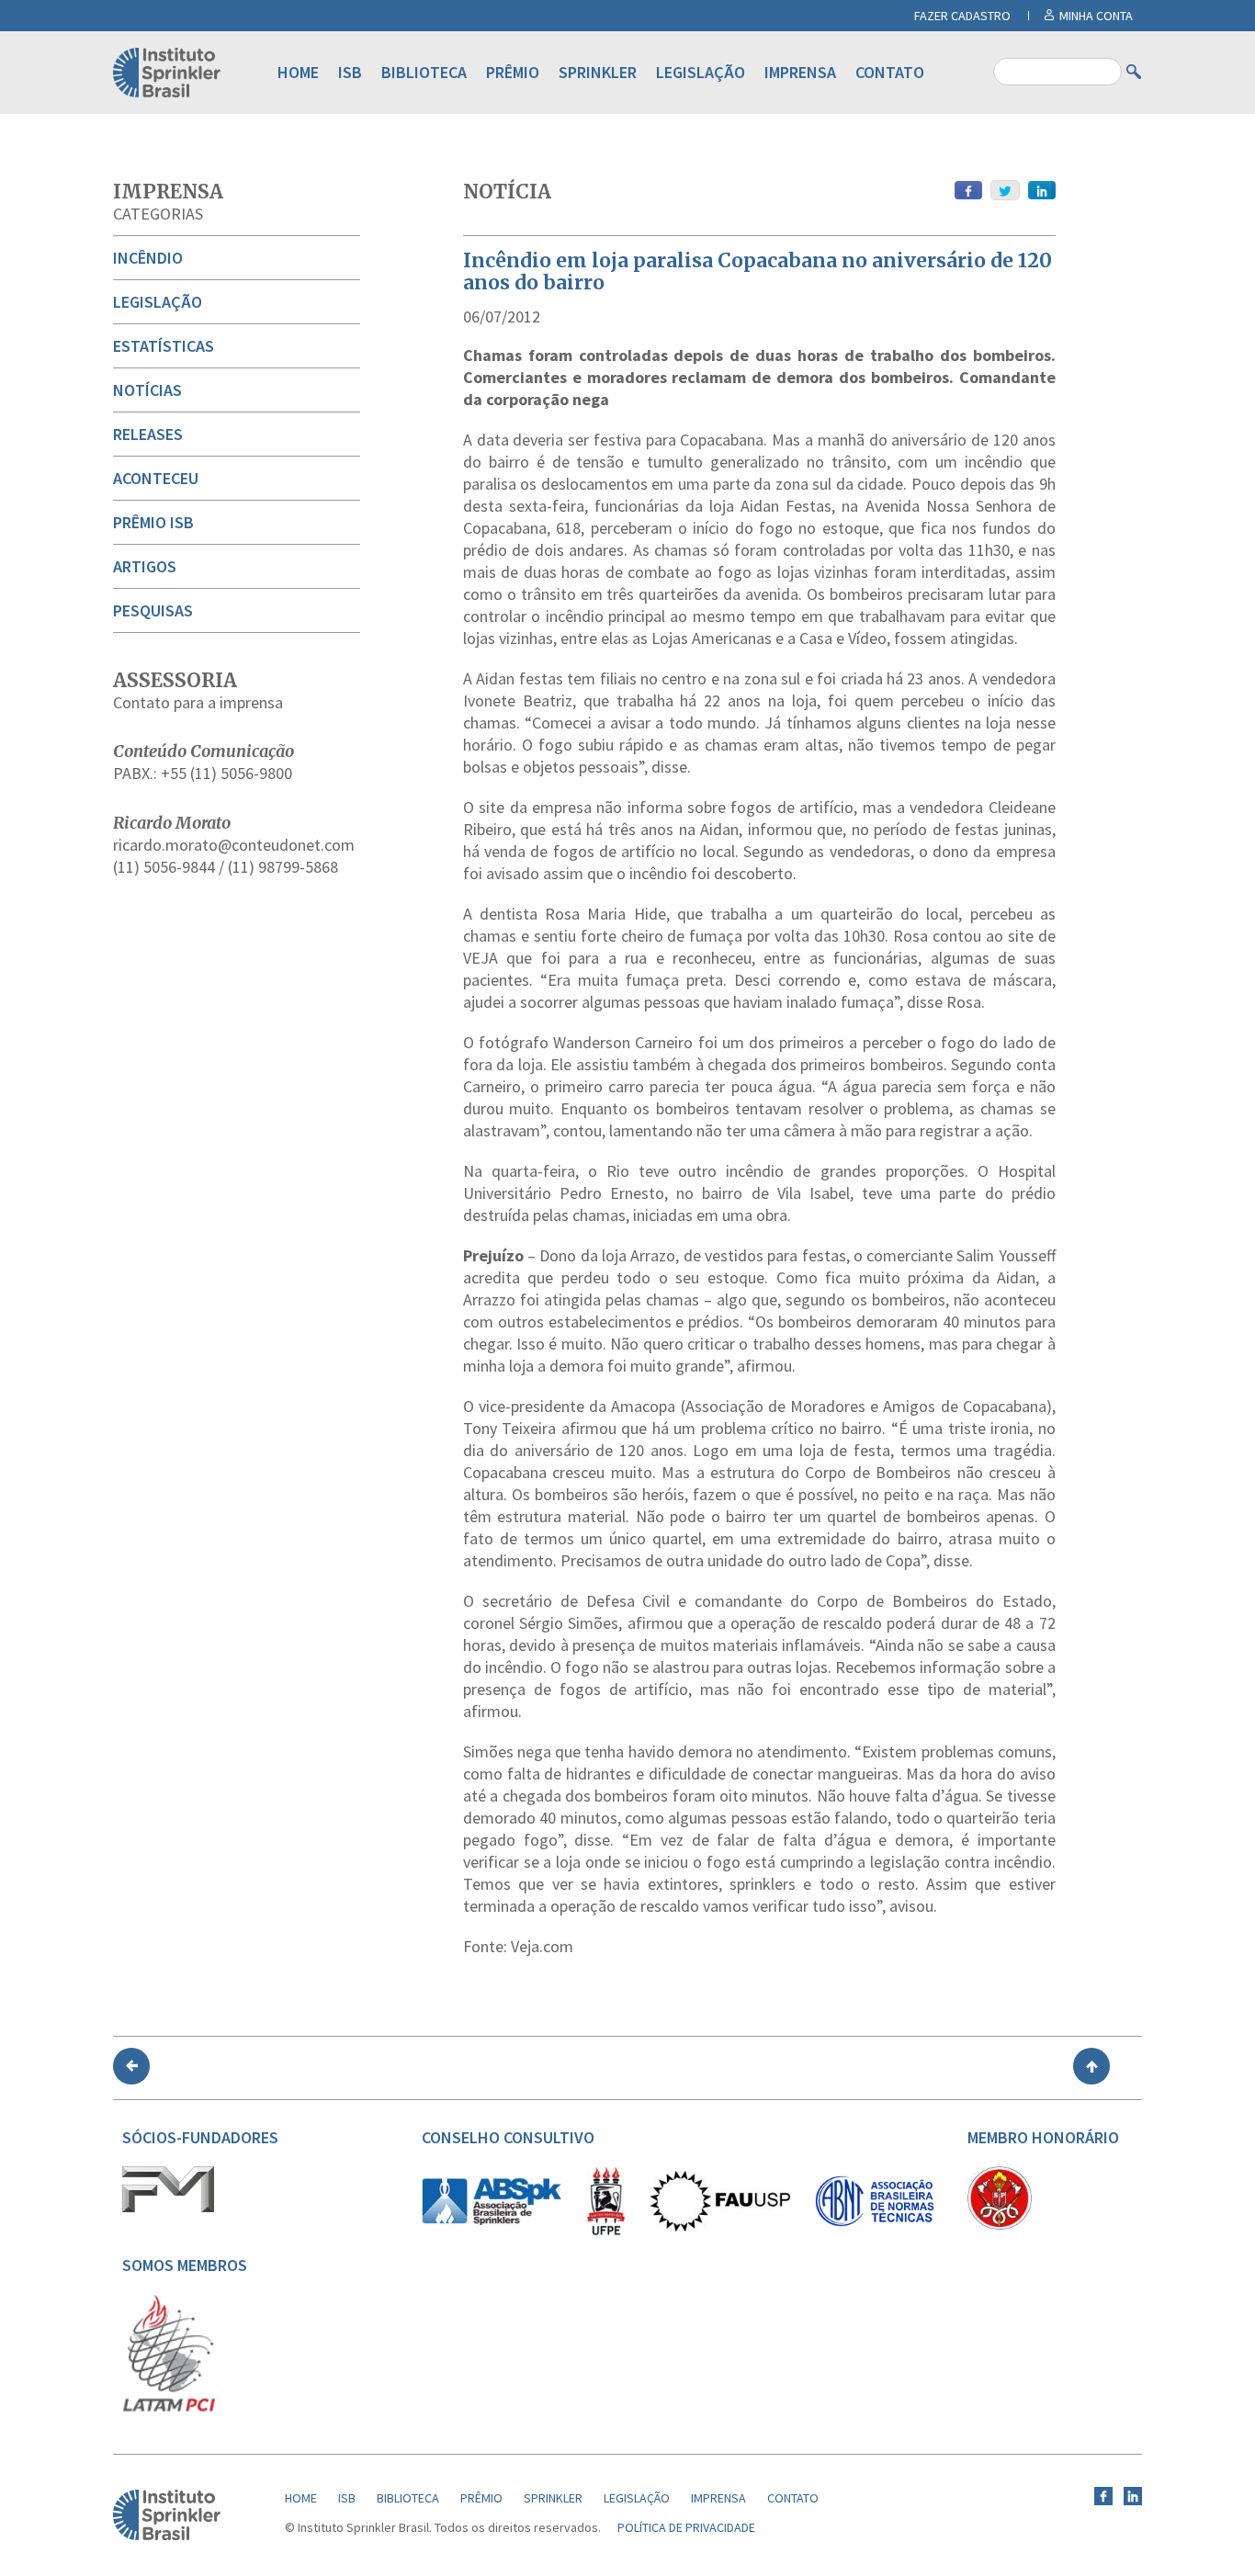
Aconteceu (156, 478)
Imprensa (800, 72)
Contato (890, 72)
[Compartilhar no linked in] (1042, 190)
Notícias (147, 390)
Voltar (131, 2066)
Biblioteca (424, 72)
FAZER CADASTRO (962, 16)
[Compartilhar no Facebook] (968, 190)
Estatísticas (164, 346)
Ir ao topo (1091, 2066)
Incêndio (148, 258)
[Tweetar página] (1005, 190)
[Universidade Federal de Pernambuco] (605, 2231)
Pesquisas (153, 610)
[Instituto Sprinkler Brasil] (167, 2536)
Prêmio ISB (153, 522)
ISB (350, 72)
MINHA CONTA (1096, 16)
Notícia (507, 192)
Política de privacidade (686, 2527)
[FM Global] (168, 2208)
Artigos (145, 566)
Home (298, 72)
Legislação (701, 72)
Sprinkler (598, 72)
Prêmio (513, 72)
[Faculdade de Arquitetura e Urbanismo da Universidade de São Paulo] (720, 2227)
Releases (148, 434)
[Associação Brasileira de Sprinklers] (492, 2220)
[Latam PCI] (169, 2408)
